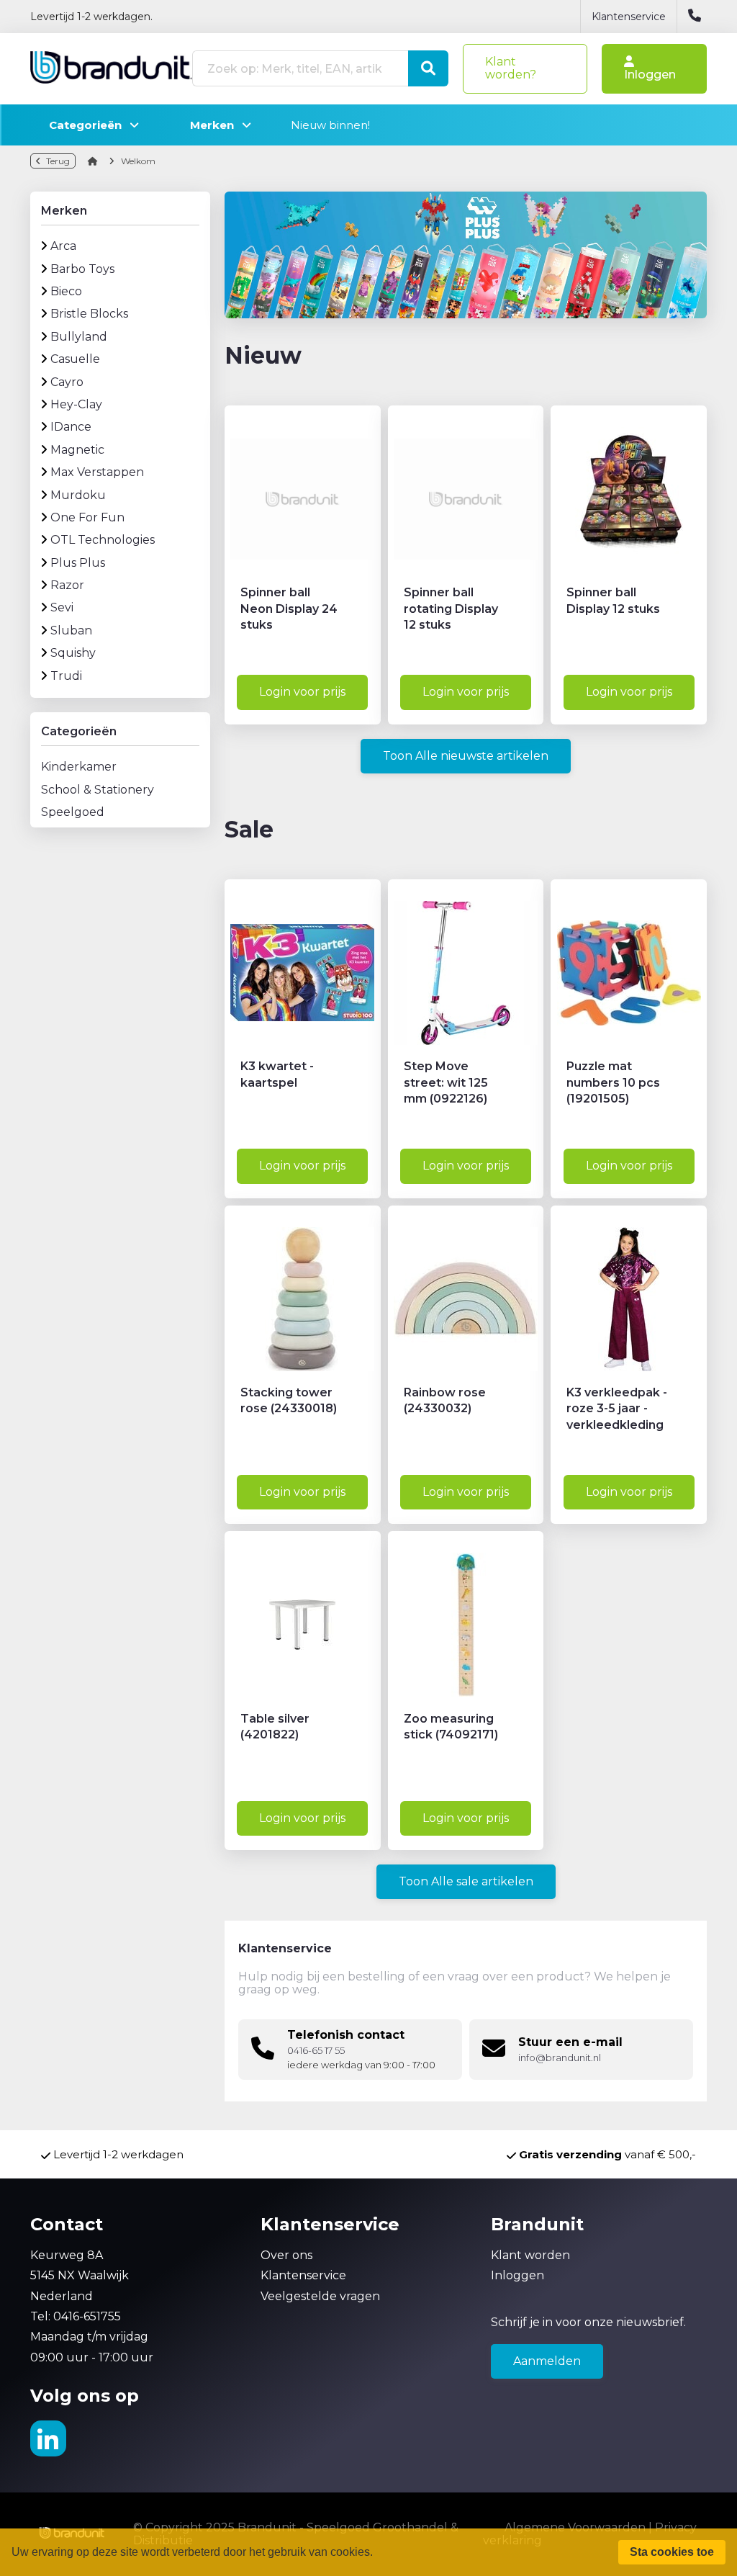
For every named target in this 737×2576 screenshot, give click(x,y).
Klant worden (530, 2255)
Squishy (73, 653)
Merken (216, 125)
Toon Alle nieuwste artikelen (466, 756)
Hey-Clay (76, 404)
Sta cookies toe (672, 2552)
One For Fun (87, 517)
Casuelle (75, 359)
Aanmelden (547, 2361)
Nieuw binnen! (330, 125)
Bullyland (79, 337)
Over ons (286, 2255)
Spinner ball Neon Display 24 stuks (289, 609)
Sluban (71, 630)
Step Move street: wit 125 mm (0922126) (446, 1082)
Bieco (66, 291)
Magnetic (77, 450)
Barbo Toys (82, 269)
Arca (63, 246)
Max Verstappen (97, 472)
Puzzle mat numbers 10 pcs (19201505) (613, 1082)
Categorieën (90, 125)
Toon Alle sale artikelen (466, 1881)
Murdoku (78, 495)
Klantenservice (629, 17)
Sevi (62, 607)
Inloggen (650, 75)
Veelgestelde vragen (320, 2296)
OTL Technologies (103, 540)
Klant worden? (511, 68)
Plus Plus (78, 563)
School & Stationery (98, 790)
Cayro (67, 382)
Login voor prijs (302, 692)
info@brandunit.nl (560, 2058)
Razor (67, 585)
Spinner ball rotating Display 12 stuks (451, 609)
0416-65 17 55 (316, 2051)
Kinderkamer (79, 767)
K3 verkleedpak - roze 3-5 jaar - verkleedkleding (617, 1409)
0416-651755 (87, 2316)
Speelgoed (73, 812)
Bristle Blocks (89, 314)
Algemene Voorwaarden (575, 2527)
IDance (71, 427)
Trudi (66, 676)
